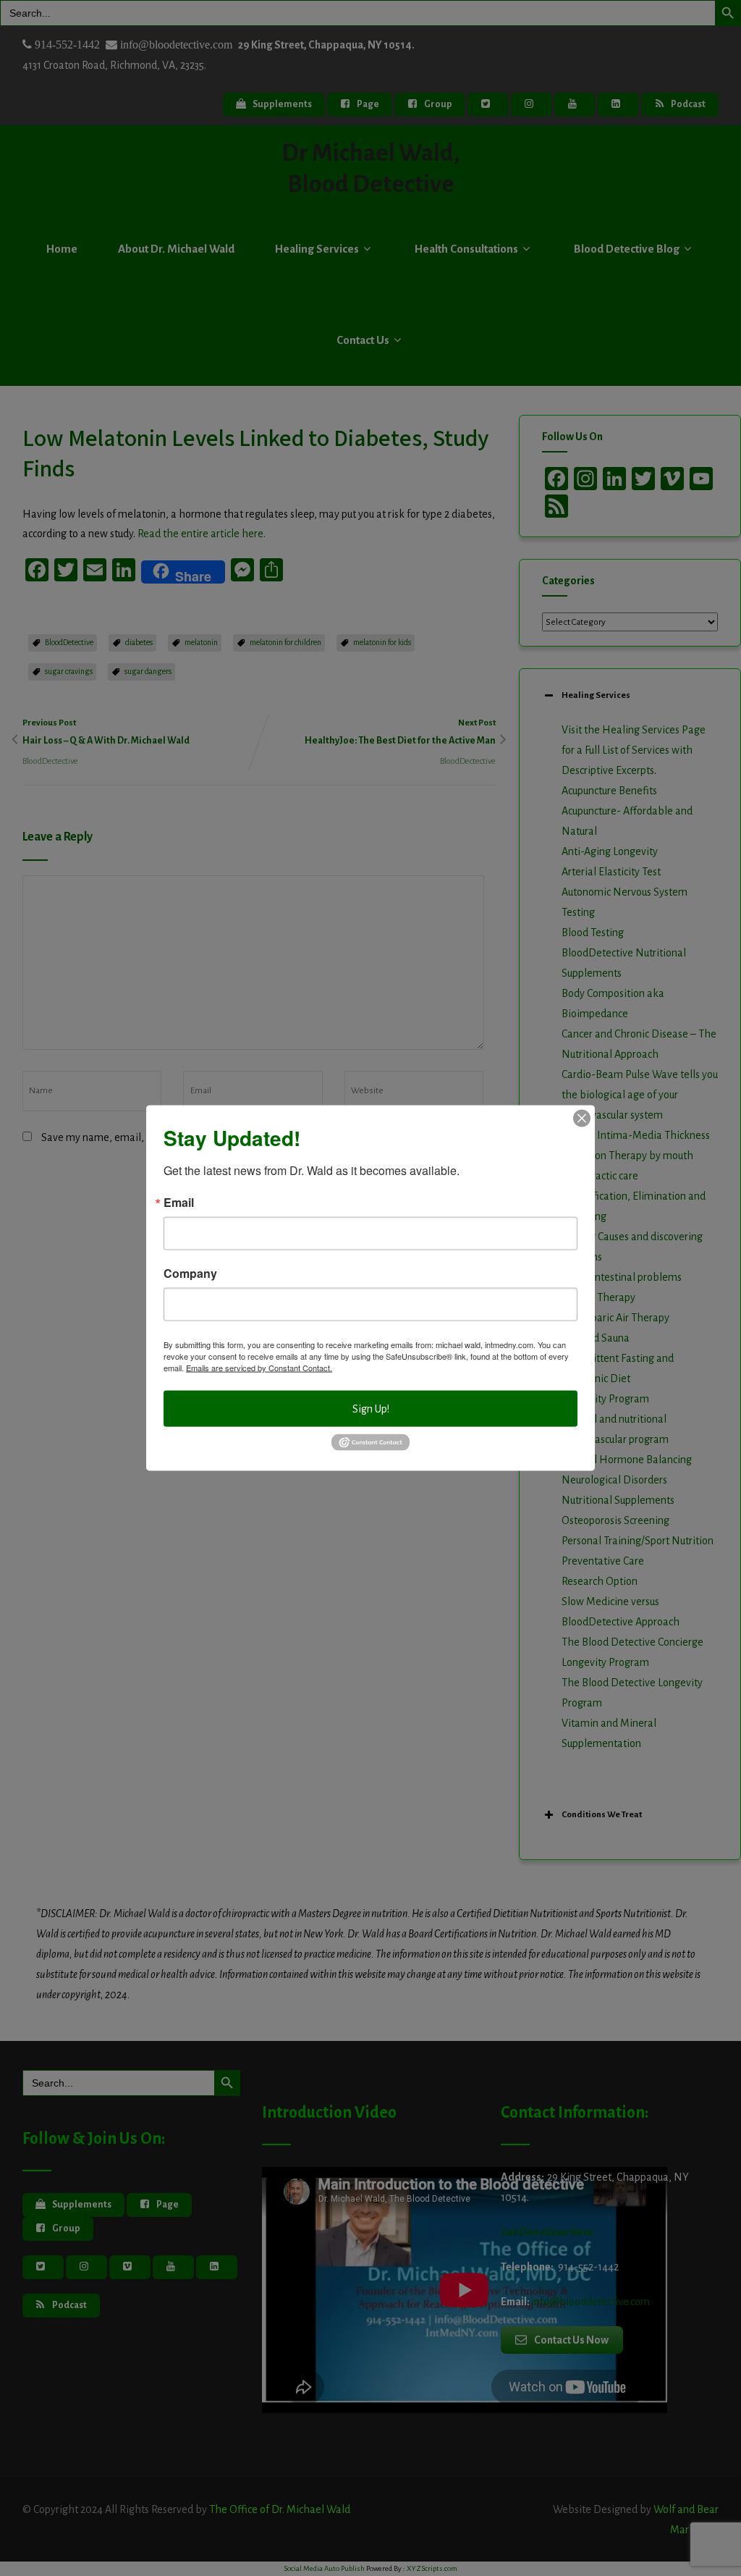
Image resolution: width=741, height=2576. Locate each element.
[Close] (582, 1119)
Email (179, 1203)
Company (190, 1274)
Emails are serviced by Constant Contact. (259, 1368)
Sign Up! (371, 1409)
